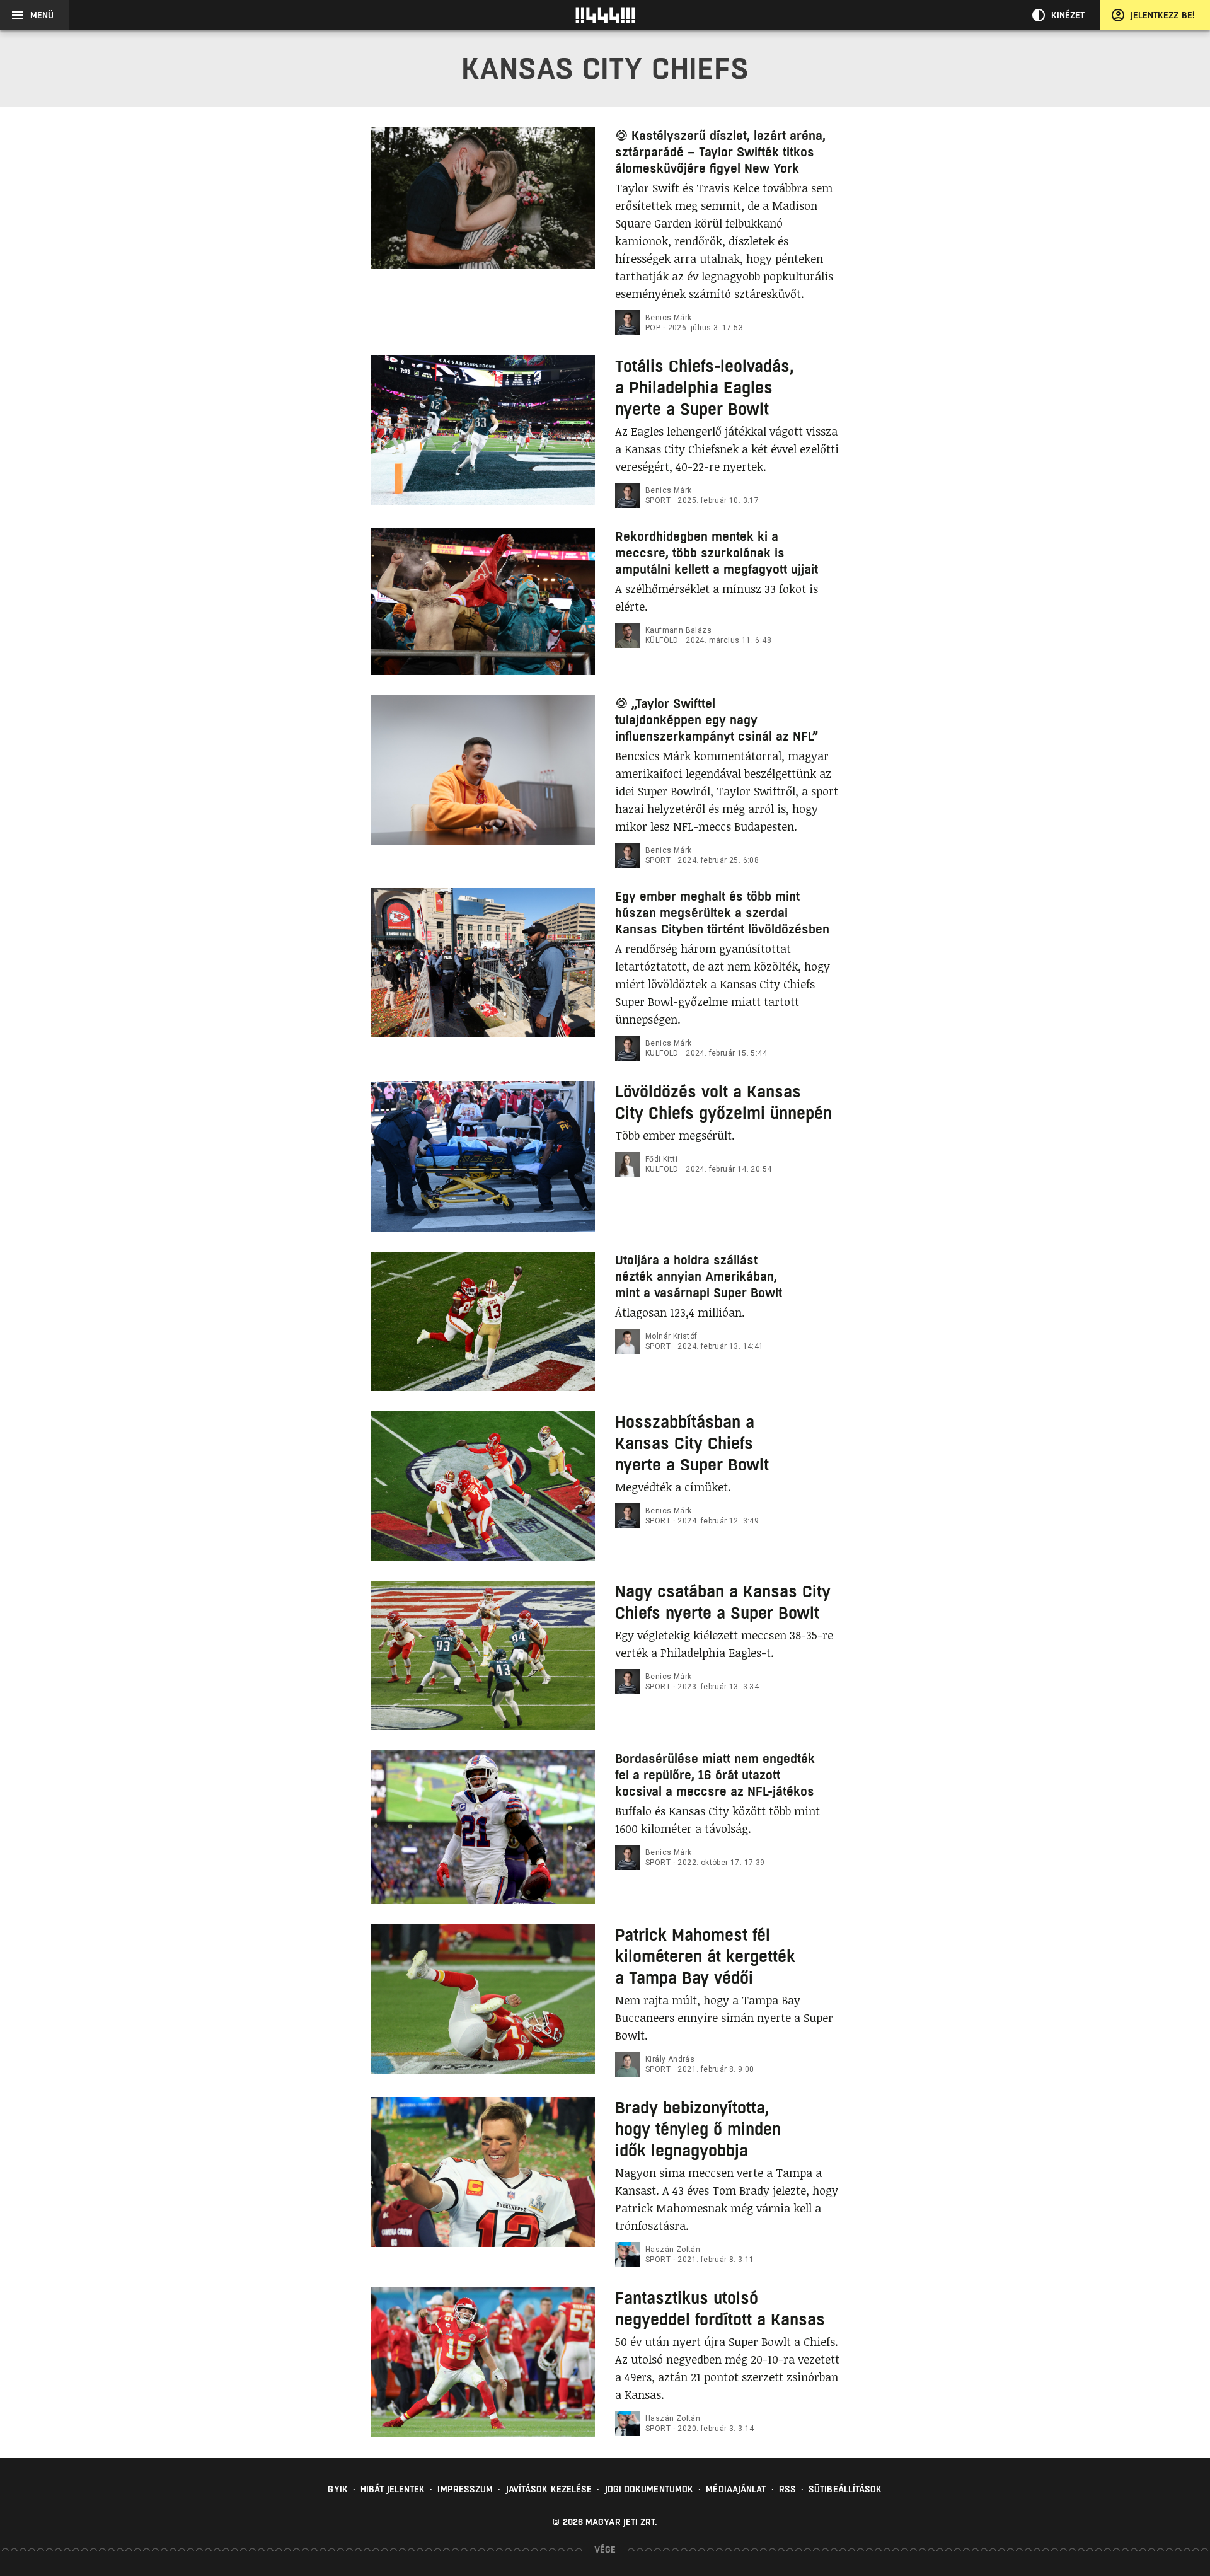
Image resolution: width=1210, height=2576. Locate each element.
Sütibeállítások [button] (845, 2489)
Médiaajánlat (736, 2489)
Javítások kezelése (549, 2489)
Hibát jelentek (393, 2489)
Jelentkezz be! (1163, 15)
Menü (42, 15)
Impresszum (465, 2489)
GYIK (337, 2489)
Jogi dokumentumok (649, 2489)
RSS (787, 2489)
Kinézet (1068, 15)
